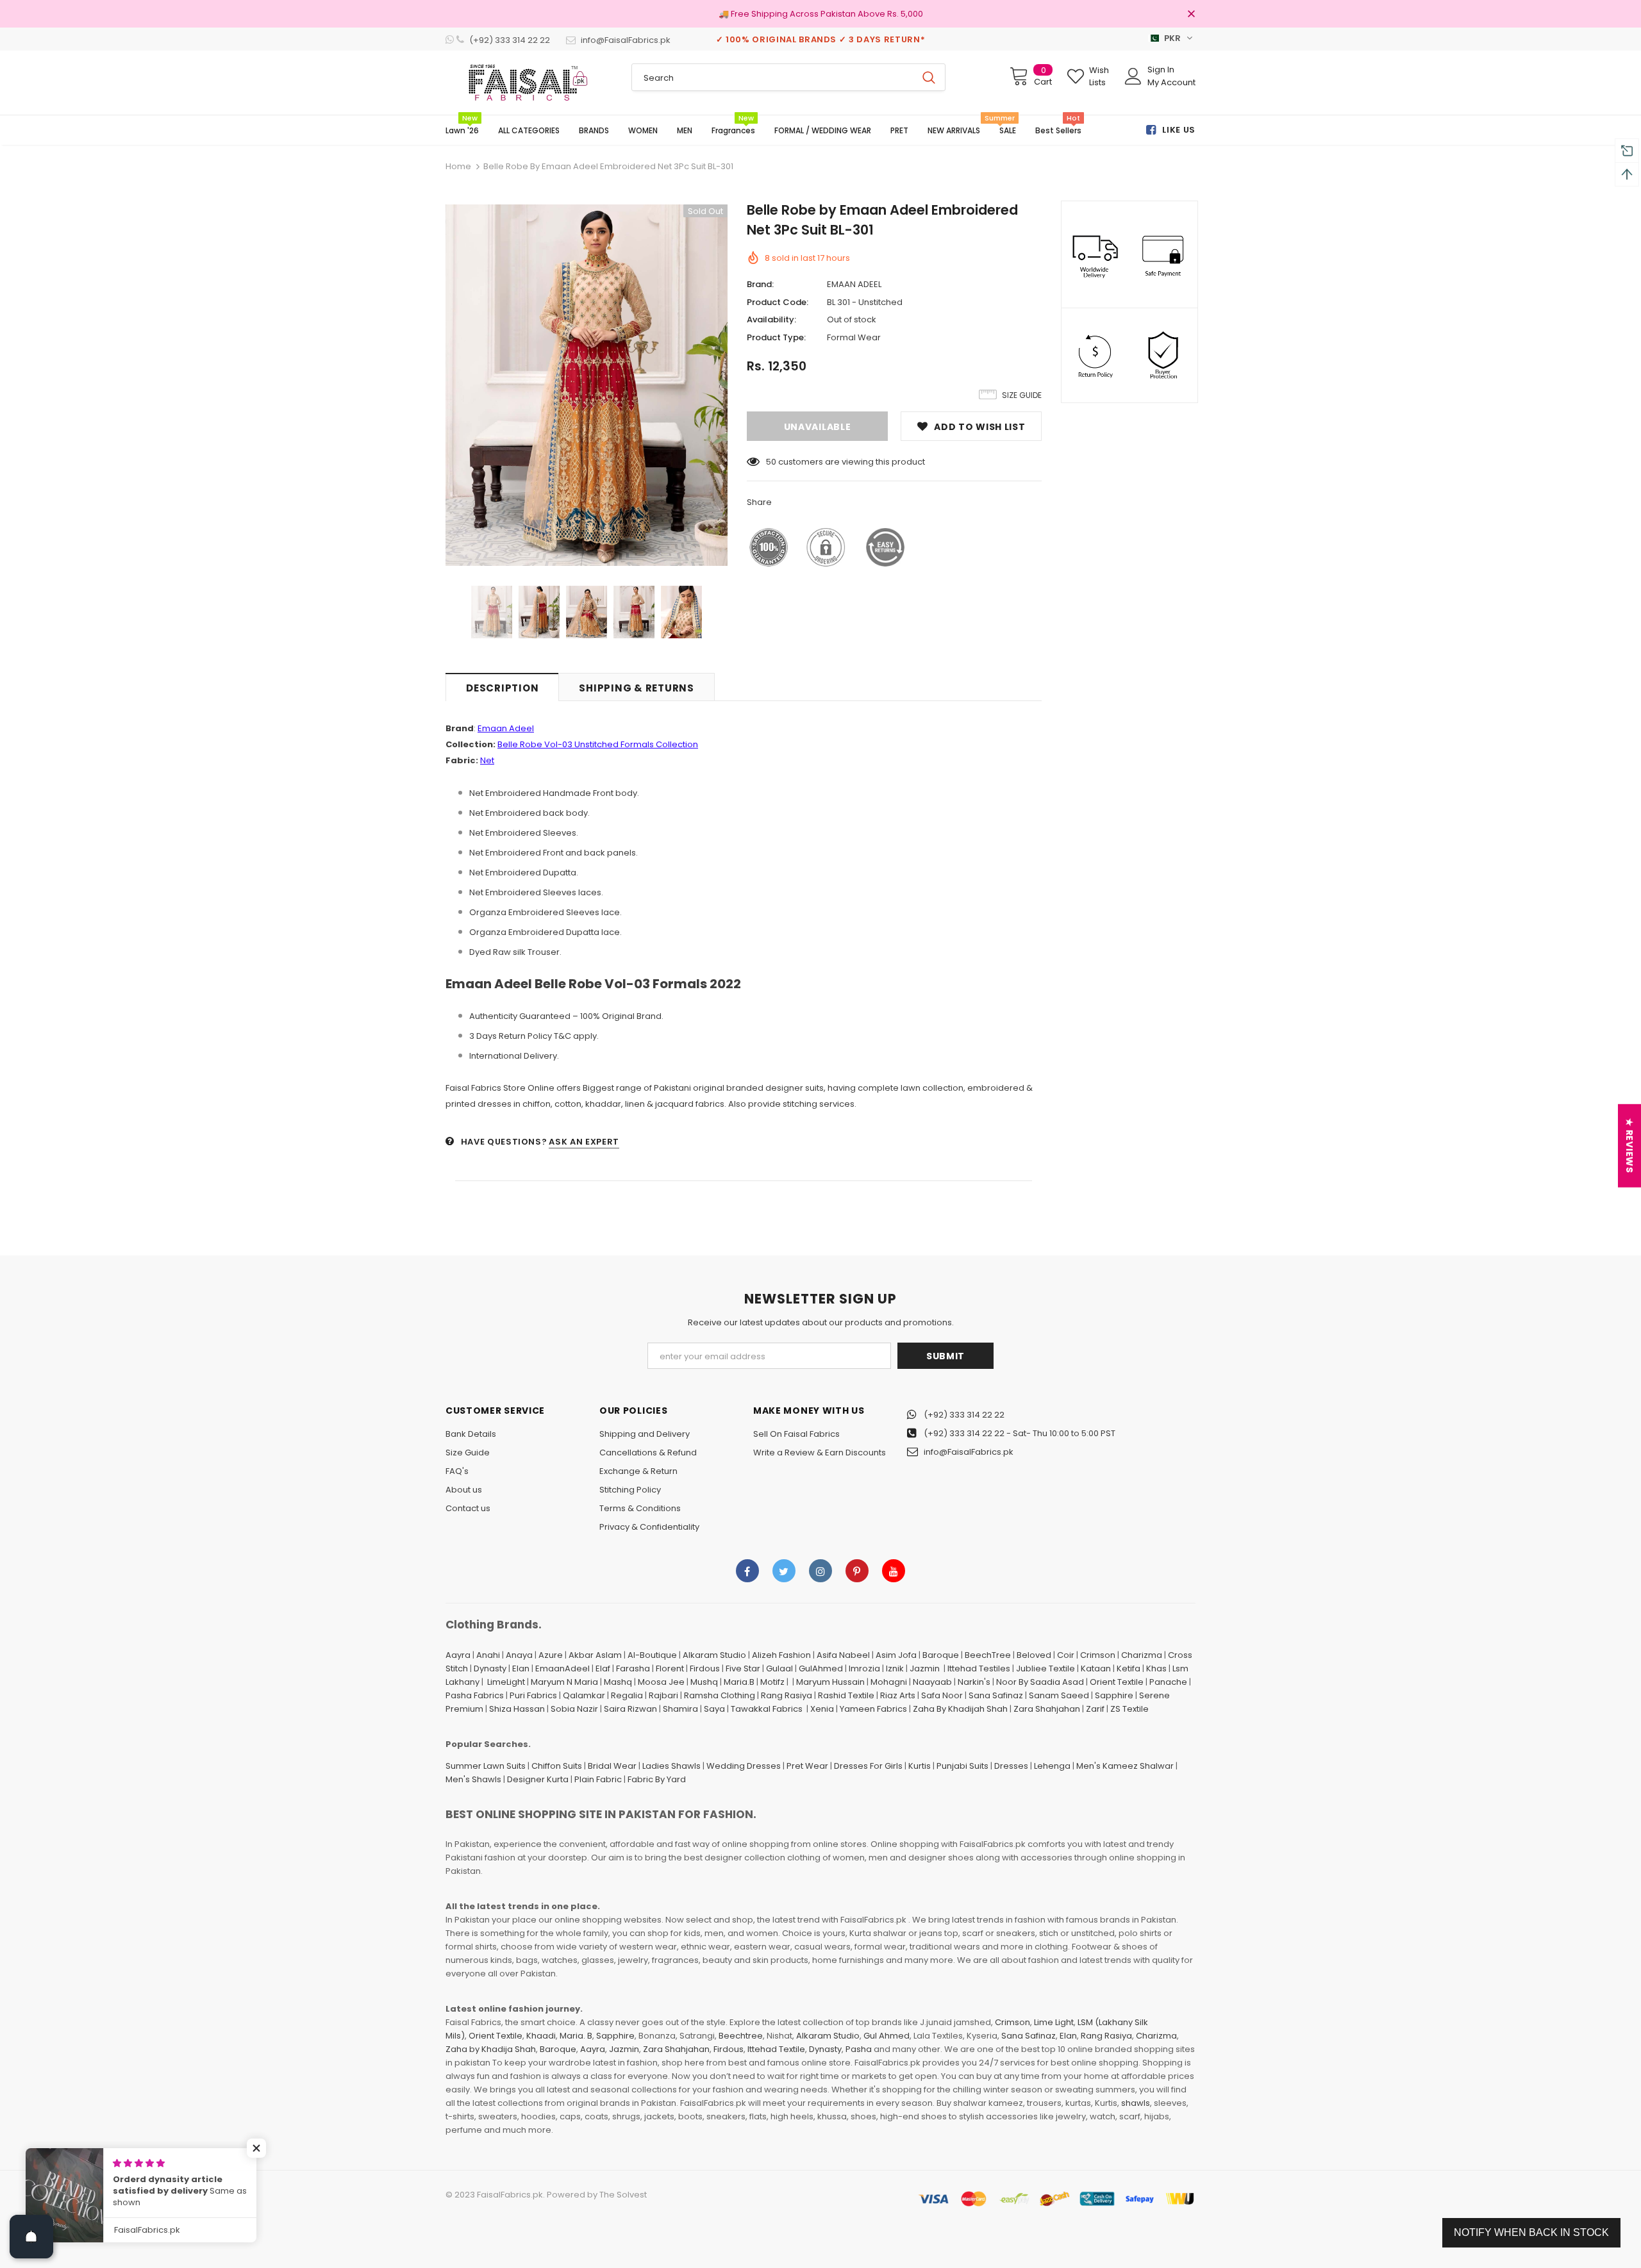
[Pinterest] (857, 1571)
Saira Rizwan (630, 1709)
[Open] (31, 2237)
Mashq (618, 1682)
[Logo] (529, 83)
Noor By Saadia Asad (1040, 1682)
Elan (521, 1668)
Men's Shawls (473, 1779)
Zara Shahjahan (1047, 1709)
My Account (1171, 82)
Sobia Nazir (574, 1709)
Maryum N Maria (564, 1682)
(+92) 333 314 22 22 (964, 1415)
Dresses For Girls (868, 1766)
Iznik (895, 1668)
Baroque (941, 1655)
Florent (670, 1668)
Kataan (1096, 1668)
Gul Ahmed (887, 2036)
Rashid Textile (846, 1695)
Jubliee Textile (1045, 1668)
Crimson (1098, 1655)
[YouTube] (894, 1571)
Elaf (603, 1668)
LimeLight (506, 1682)
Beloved (1034, 1655)
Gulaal (779, 1668)
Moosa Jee (661, 1682)
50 (771, 462)
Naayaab (932, 1682)
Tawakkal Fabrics (767, 1709)
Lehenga (1052, 1766)
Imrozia (864, 1668)
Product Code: (778, 302)
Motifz (772, 1682)
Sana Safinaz (996, 1695)
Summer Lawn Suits (486, 1766)
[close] (1191, 15)
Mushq (704, 1682)
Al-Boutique (652, 1655)
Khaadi (541, 2036)
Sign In (1161, 70)
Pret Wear (807, 1766)
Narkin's (974, 1682)
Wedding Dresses (744, 1766)
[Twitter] (784, 1571)
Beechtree (741, 2036)
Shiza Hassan (517, 1709)
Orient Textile (1117, 1682)
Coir (1066, 1655)
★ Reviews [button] (1629, 1146)
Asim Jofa (896, 1655)
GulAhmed (821, 1668)
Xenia (822, 1709)
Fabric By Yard (657, 1779)
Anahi (488, 1655)
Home (458, 166)
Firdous (705, 1668)
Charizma (1142, 1655)
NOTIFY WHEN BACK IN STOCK (1531, 2232)
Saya (714, 1709)
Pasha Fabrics (475, 1695)
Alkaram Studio (714, 1655)
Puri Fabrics (533, 1695)
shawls (1136, 2103)
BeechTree (988, 1655)
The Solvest (623, 2195)
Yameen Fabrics (873, 1709)
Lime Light (1054, 2022)
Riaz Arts (898, 1695)
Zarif (1095, 1709)
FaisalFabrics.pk (510, 2195)
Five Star (743, 1668)
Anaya (519, 1655)
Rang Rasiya (787, 1695)
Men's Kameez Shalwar (1125, 1766)
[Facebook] (747, 1571)
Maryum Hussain (830, 1682)
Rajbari (663, 1695)
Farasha (633, 1668)
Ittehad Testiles (979, 1668)
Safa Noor (942, 1695)
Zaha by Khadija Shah (491, 2049)
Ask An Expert (584, 1142)
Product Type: (776, 337)
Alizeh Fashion (781, 1655)
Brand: (760, 284)
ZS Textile (1129, 1709)
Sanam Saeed (1059, 1695)
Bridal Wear (612, 1766)
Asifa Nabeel (843, 1655)
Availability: (771, 319)
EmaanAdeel (562, 1668)
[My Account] (1133, 76)
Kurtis (920, 1766)
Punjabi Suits (962, 1766)
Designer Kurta (538, 1779)
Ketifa (1129, 1668)
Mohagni (889, 1682)
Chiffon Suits (557, 1766)
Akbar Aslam (595, 1655)
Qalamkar (584, 1695)
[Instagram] (820, 1571)
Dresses (1011, 1766)
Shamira (680, 1709)
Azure (551, 1655)
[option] (587, 385)
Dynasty (490, 1668)
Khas (1156, 1668)
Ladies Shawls (671, 1766)
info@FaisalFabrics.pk (969, 1452)
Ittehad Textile (776, 2049)
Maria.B (739, 1682)
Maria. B (576, 2036)
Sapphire (1114, 1695)
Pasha (859, 2049)
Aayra (458, 1655)
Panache (1168, 1682)
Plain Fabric (598, 1779)
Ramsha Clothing (720, 1695)
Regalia (627, 1695)
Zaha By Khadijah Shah (960, 1709)
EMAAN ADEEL (854, 284)
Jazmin (925, 1668)
